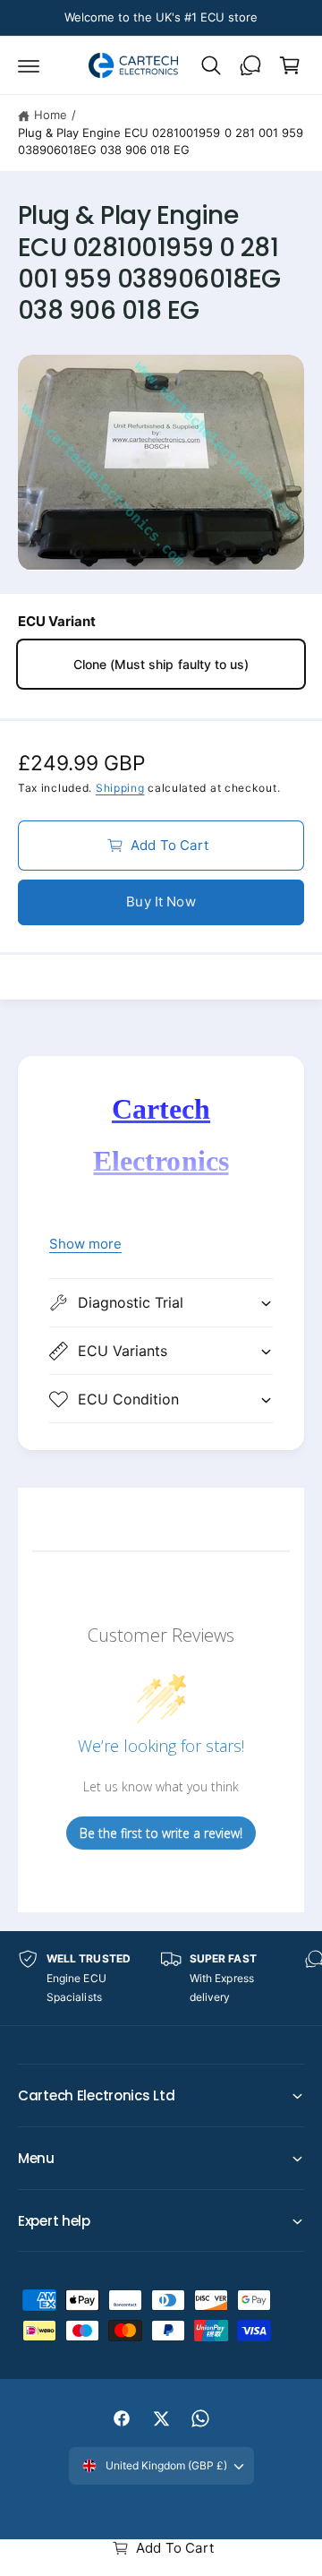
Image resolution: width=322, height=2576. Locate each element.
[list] (161, 1978)
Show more (85, 1244)
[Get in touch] (250, 65)
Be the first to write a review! (161, 1833)
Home (51, 115)
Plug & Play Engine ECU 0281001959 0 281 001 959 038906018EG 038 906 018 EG (161, 142)
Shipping (120, 788)
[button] (29, 65)
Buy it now (161, 902)
